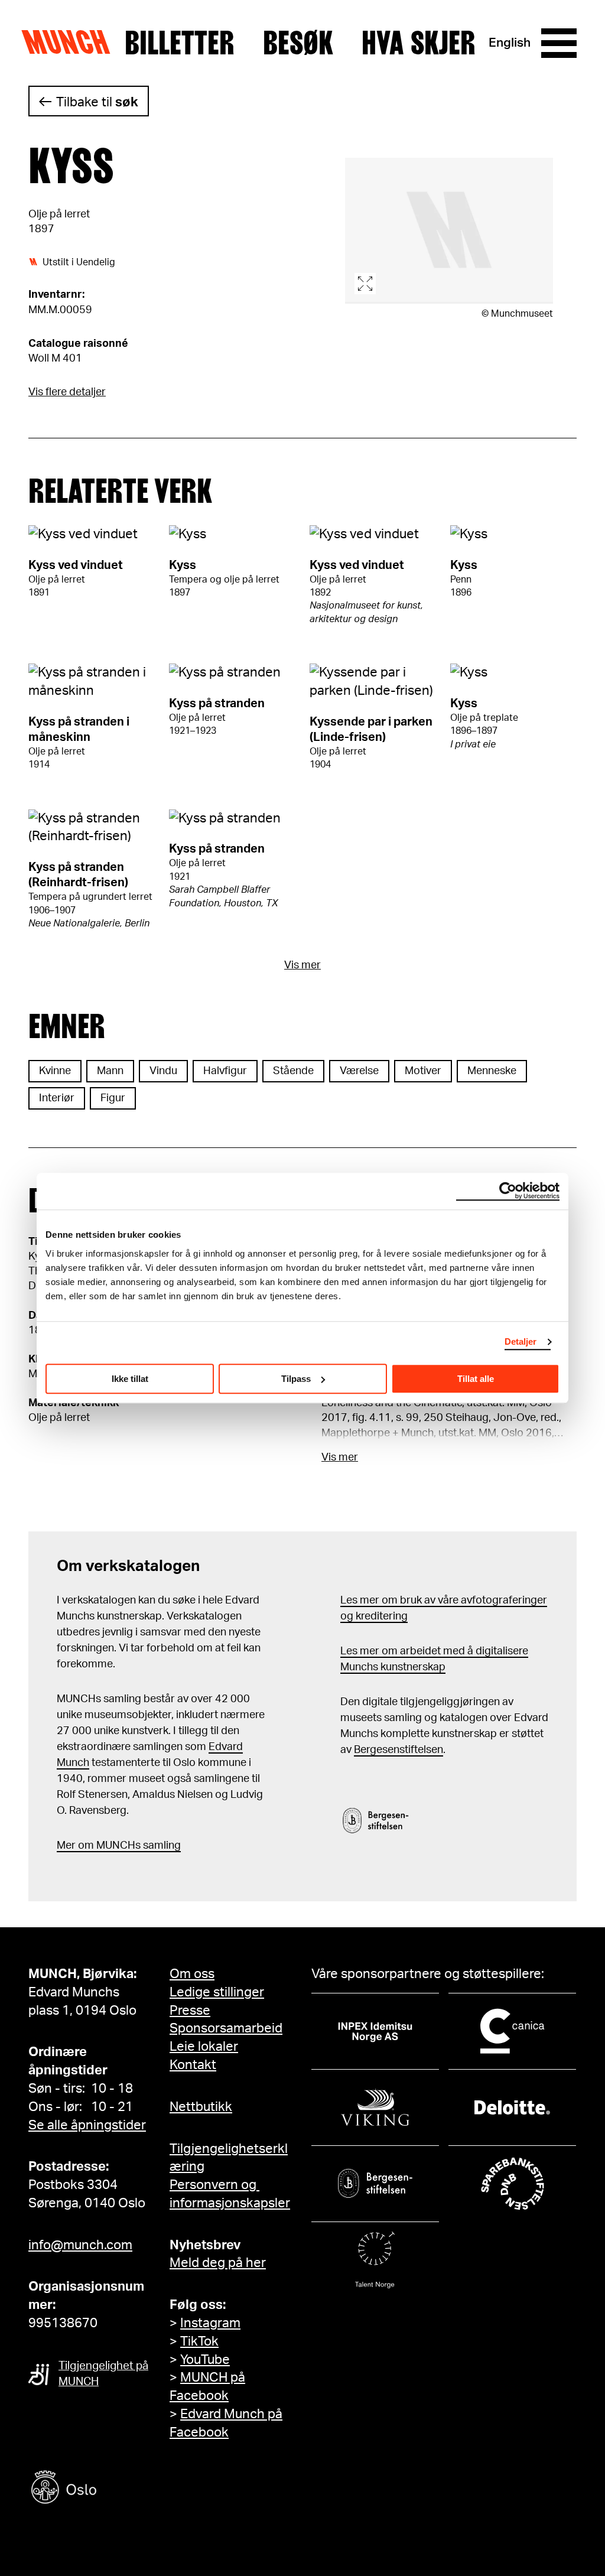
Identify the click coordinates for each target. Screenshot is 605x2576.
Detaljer (521, 1341)
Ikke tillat (130, 1379)
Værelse (359, 1071)
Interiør (57, 1098)
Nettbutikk (201, 2107)
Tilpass (296, 1379)
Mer (66, 1846)
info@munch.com (80, 2245)
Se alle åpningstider (87, 2125)
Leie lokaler (204, 2047)
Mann (110, 1071)
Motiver (423, 1071)
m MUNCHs (113, 1846)
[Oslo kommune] (117, 2489)
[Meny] (559, 43)
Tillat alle (476, 1379)
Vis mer (302, 965)
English (510, 43)
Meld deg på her (218, 2263)
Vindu (163, 1071)
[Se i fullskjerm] (449, 231)
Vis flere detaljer (67, 392)
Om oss (192, 1974)
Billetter (180, 43)
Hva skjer (419, 43)
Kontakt (193, 2065)
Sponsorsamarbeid (226, 2028)
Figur (113, 1098)
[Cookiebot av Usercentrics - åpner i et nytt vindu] (508, 1191)
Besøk (298, 43)
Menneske (492, 1071)
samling (161, 1846)
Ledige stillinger (217, 1992)
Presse (190, 2011)
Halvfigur (225, 1071)
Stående (293, 1071)
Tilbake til (97, 102)
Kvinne (55, 1071)
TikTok (199, 2341)
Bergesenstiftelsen (399, 1750)
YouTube (205, 2360)
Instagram (210, 2323)
